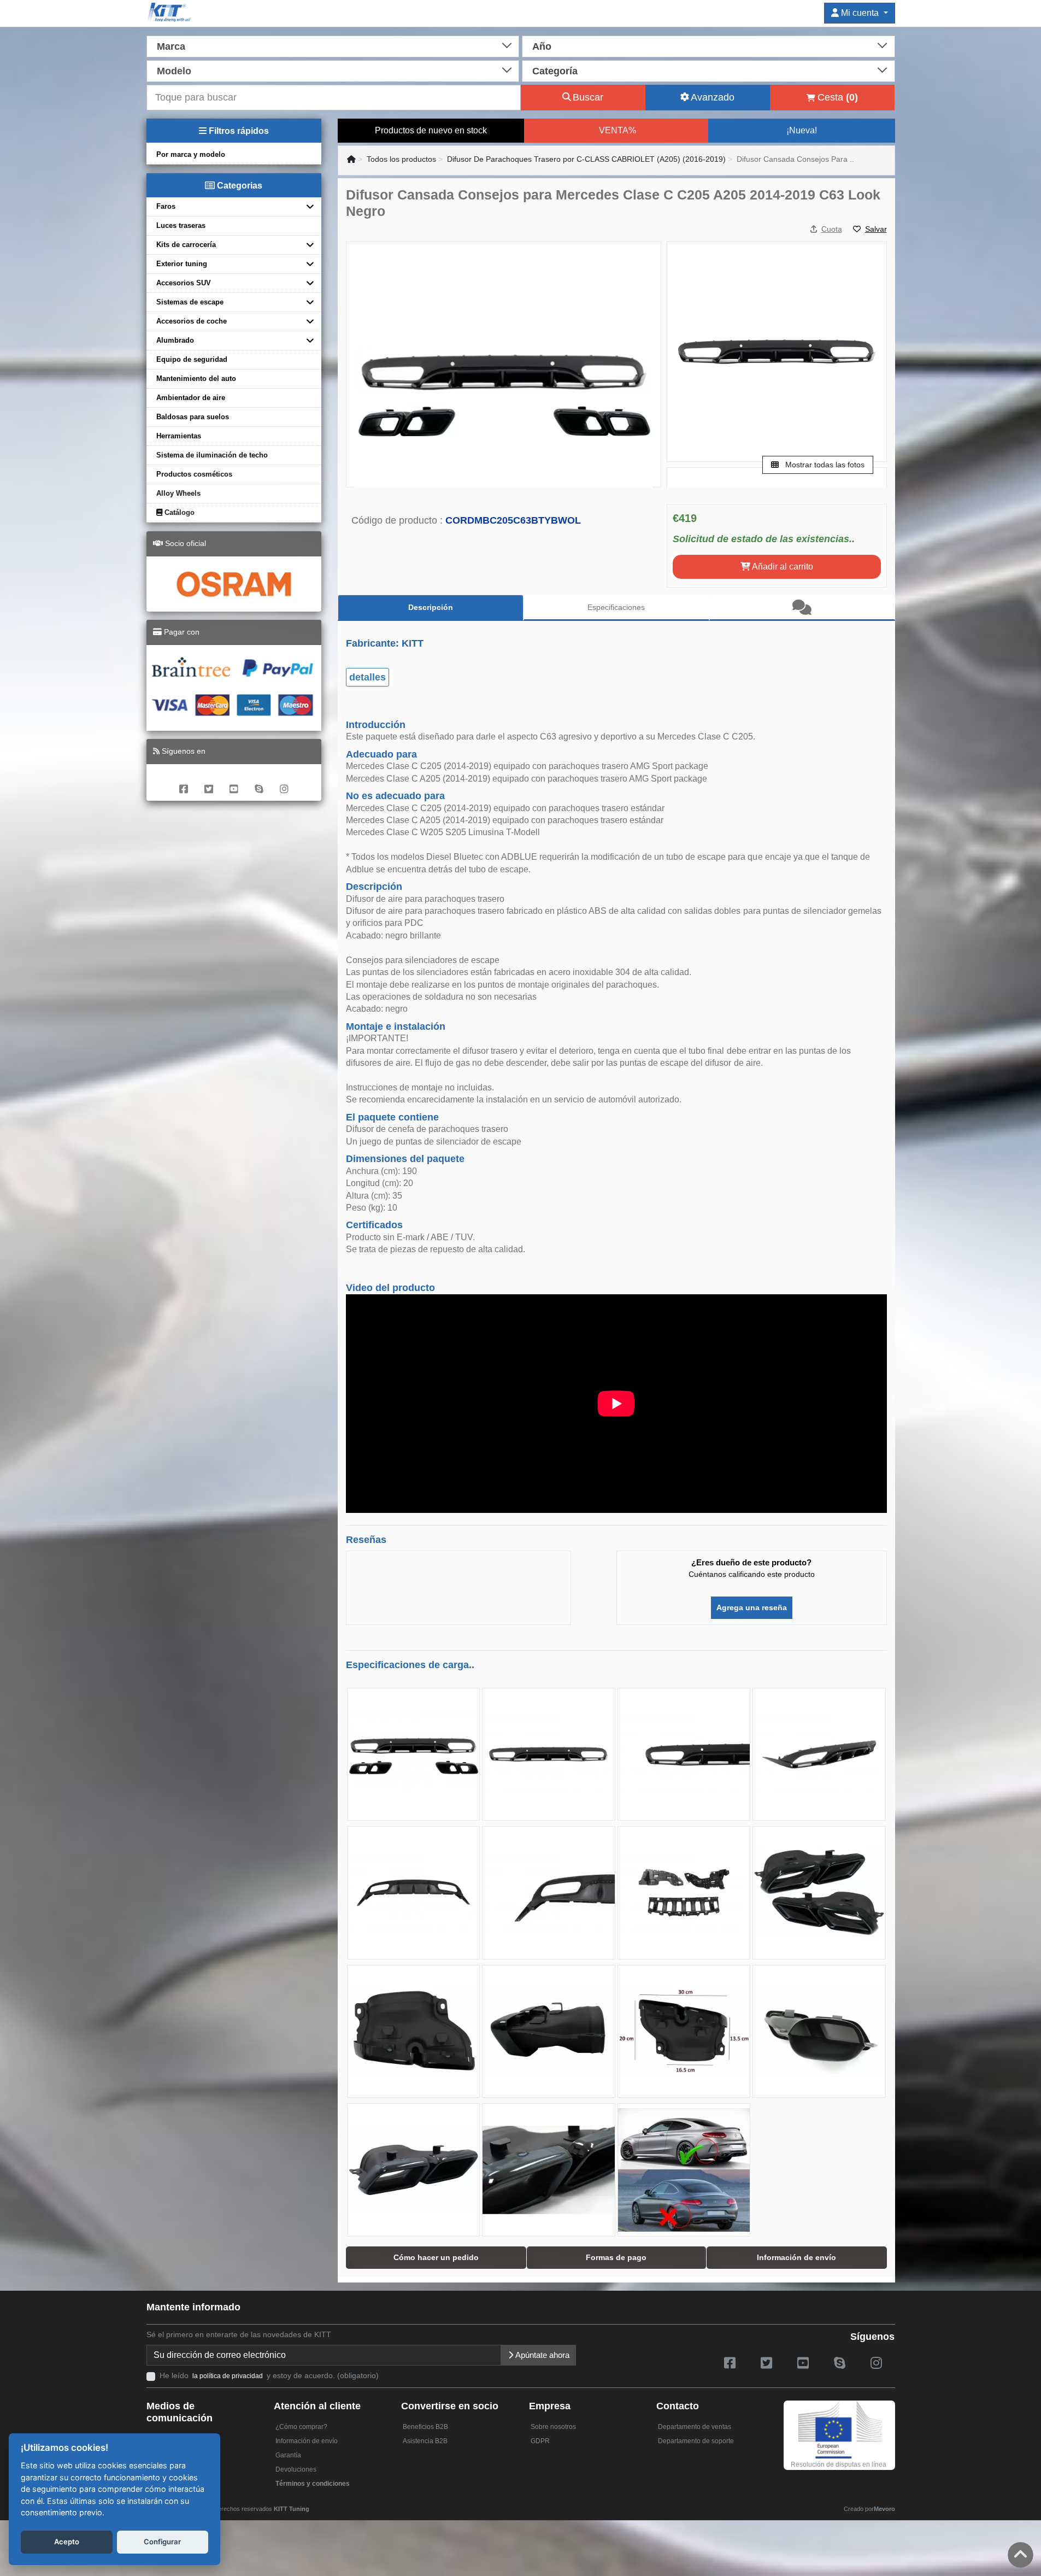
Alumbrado (175, 340)
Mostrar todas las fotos (824, 465)
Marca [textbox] (171, 46)
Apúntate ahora (542, 2355)
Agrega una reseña (752, 1607)
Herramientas (179, 436)
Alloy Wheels (178, 493)
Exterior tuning (182, 264)
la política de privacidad (228, 2376)
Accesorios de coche (192, 321)
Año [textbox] (542, 46)
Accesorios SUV (184, 283)
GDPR (540, 2441)
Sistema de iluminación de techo (212, 455)
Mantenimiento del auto (196, 379)
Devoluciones (296, 2469)
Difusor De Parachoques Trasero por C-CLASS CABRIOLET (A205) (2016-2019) (586, 159)
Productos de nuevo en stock (431, 130)
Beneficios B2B (425, 2427)
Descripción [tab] (431, 607)
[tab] (802, 608)
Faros (166, 206)
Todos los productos (401, 159)
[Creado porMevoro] (312, 2504)
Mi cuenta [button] (860, 13)
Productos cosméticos (194, 474)
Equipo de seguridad (192, 359)
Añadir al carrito (782, 567)
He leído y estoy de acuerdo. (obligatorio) (269, 2375)
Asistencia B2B (425, 2441)
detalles (367, 677)
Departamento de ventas (695, 2427)
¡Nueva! (802, 130)
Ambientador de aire (191, 398)
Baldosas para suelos (193, 417)
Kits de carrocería (186, 245)
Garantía (288, 2455)
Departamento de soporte (696, 2441)
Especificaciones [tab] (616, 607)
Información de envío (307, 2441)
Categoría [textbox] (555, 71)
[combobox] (333, 45)
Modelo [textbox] (174, 71)
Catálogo (178, 512)
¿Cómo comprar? (301, 2427)
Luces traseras (181, 225)
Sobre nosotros (553, 2427)
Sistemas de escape (190, 302)
